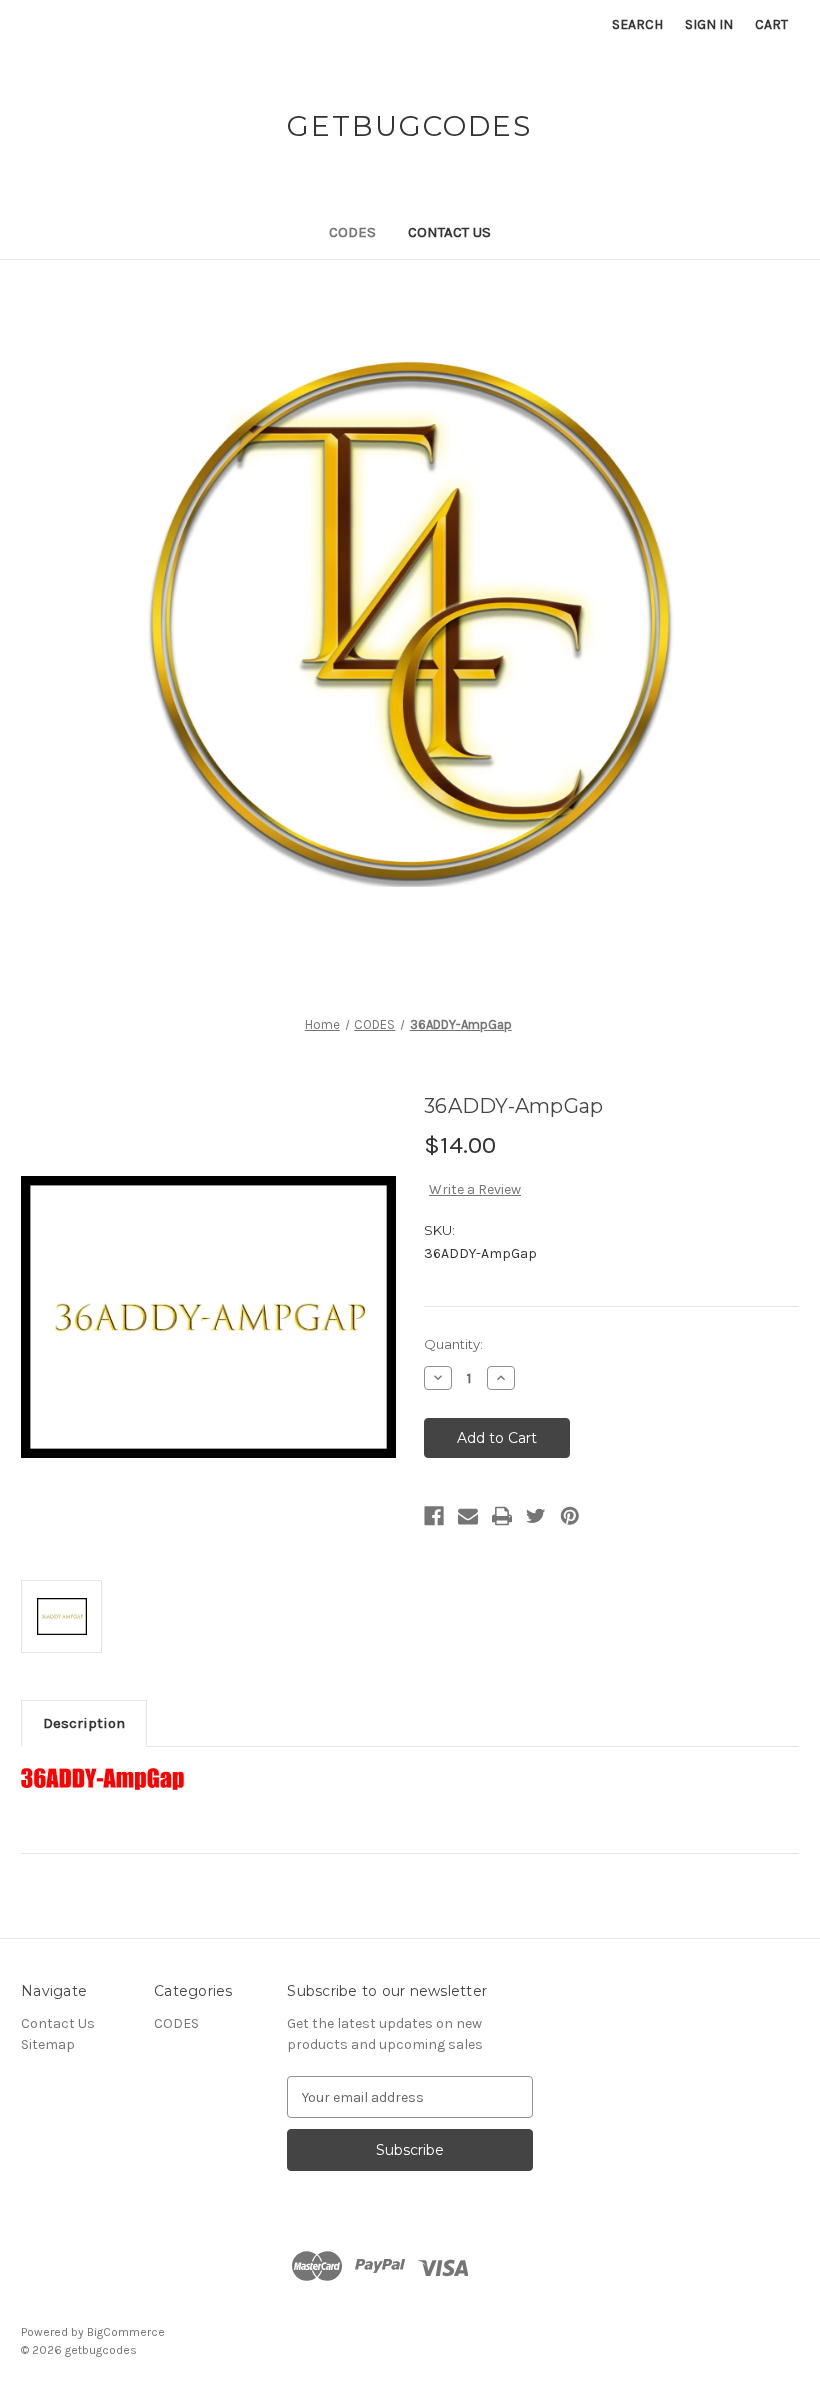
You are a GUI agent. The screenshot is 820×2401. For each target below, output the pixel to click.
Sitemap (48, 2044)
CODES (352, 232)
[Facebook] (434, 1516)
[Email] (468, 1516)
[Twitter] (536, 1516)
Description (84, 1723)
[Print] (502, 1516)
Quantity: (453, 1344)
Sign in (709, 24)
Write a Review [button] (475, 1189)
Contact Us (449, 232)
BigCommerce (126, 2332)
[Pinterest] (570, 1516)
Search (637, 24)
